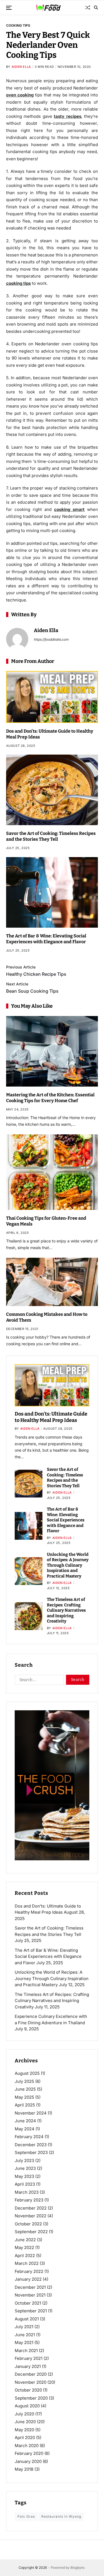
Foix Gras (26, 2516)
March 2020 (27, 2446)
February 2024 (29, 2137)
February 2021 (29, 2358)
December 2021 (30, 2287)
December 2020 (31, 2374)
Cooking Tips (18, 25)
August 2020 (27, 2406)
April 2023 (25, 2184)
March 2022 (27, 2263)
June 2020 (25, 2422)
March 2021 (26, 2351)
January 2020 (28, 2461)
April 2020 (25, 2438)
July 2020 (24, 2414)
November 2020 (31, 2382)
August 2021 (27, 2319)
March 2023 (27, 2192)
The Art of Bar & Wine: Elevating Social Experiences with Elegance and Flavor (66, 1520)
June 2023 (25, 2168)
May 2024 (25, 2129)
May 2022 (24, 2247)
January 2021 (28, 2366)
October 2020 (28, 2390)
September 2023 (31, 2152)
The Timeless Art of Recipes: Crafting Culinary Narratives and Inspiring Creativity (66, 1610)
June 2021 (25, 2335)
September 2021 (31, 2311)
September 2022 (31, 2232)
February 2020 (29, 2453)
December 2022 (31, 2208)
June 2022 (25, 2240)
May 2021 (24, 2342)
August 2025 (27, 2073)
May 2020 (24, 2430)
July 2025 (24, 2081)
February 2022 (29, 2271)
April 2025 (25, 2105)
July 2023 (24, 2161)
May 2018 (24, 2469)
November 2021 (30, 2295)
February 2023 (29, 2200)
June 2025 (25, 2089)
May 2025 (24, 2097)
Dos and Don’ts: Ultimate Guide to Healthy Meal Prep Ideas (51, 1417)
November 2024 (31, 2113)
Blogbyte (77, 2568)
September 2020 (31, 2398)
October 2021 (28, 2303)
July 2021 (24, 2327)
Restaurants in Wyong (61, 2516)
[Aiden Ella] (17, 639)
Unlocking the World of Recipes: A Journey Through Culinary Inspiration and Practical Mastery (68, 1565)
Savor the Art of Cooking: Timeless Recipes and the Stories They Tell (51, 836)
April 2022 (25, 2256)
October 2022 (28, 2224)
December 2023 (31, 2145)
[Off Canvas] (9, 8)
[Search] (96, 8)
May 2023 (24, 2176)
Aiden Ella (21, 67)
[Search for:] (38, 1681)
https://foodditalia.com (51, 639)
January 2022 (28, 2279)
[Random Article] (88, 8)
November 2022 (31, 2216)
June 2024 (25, 2121)
